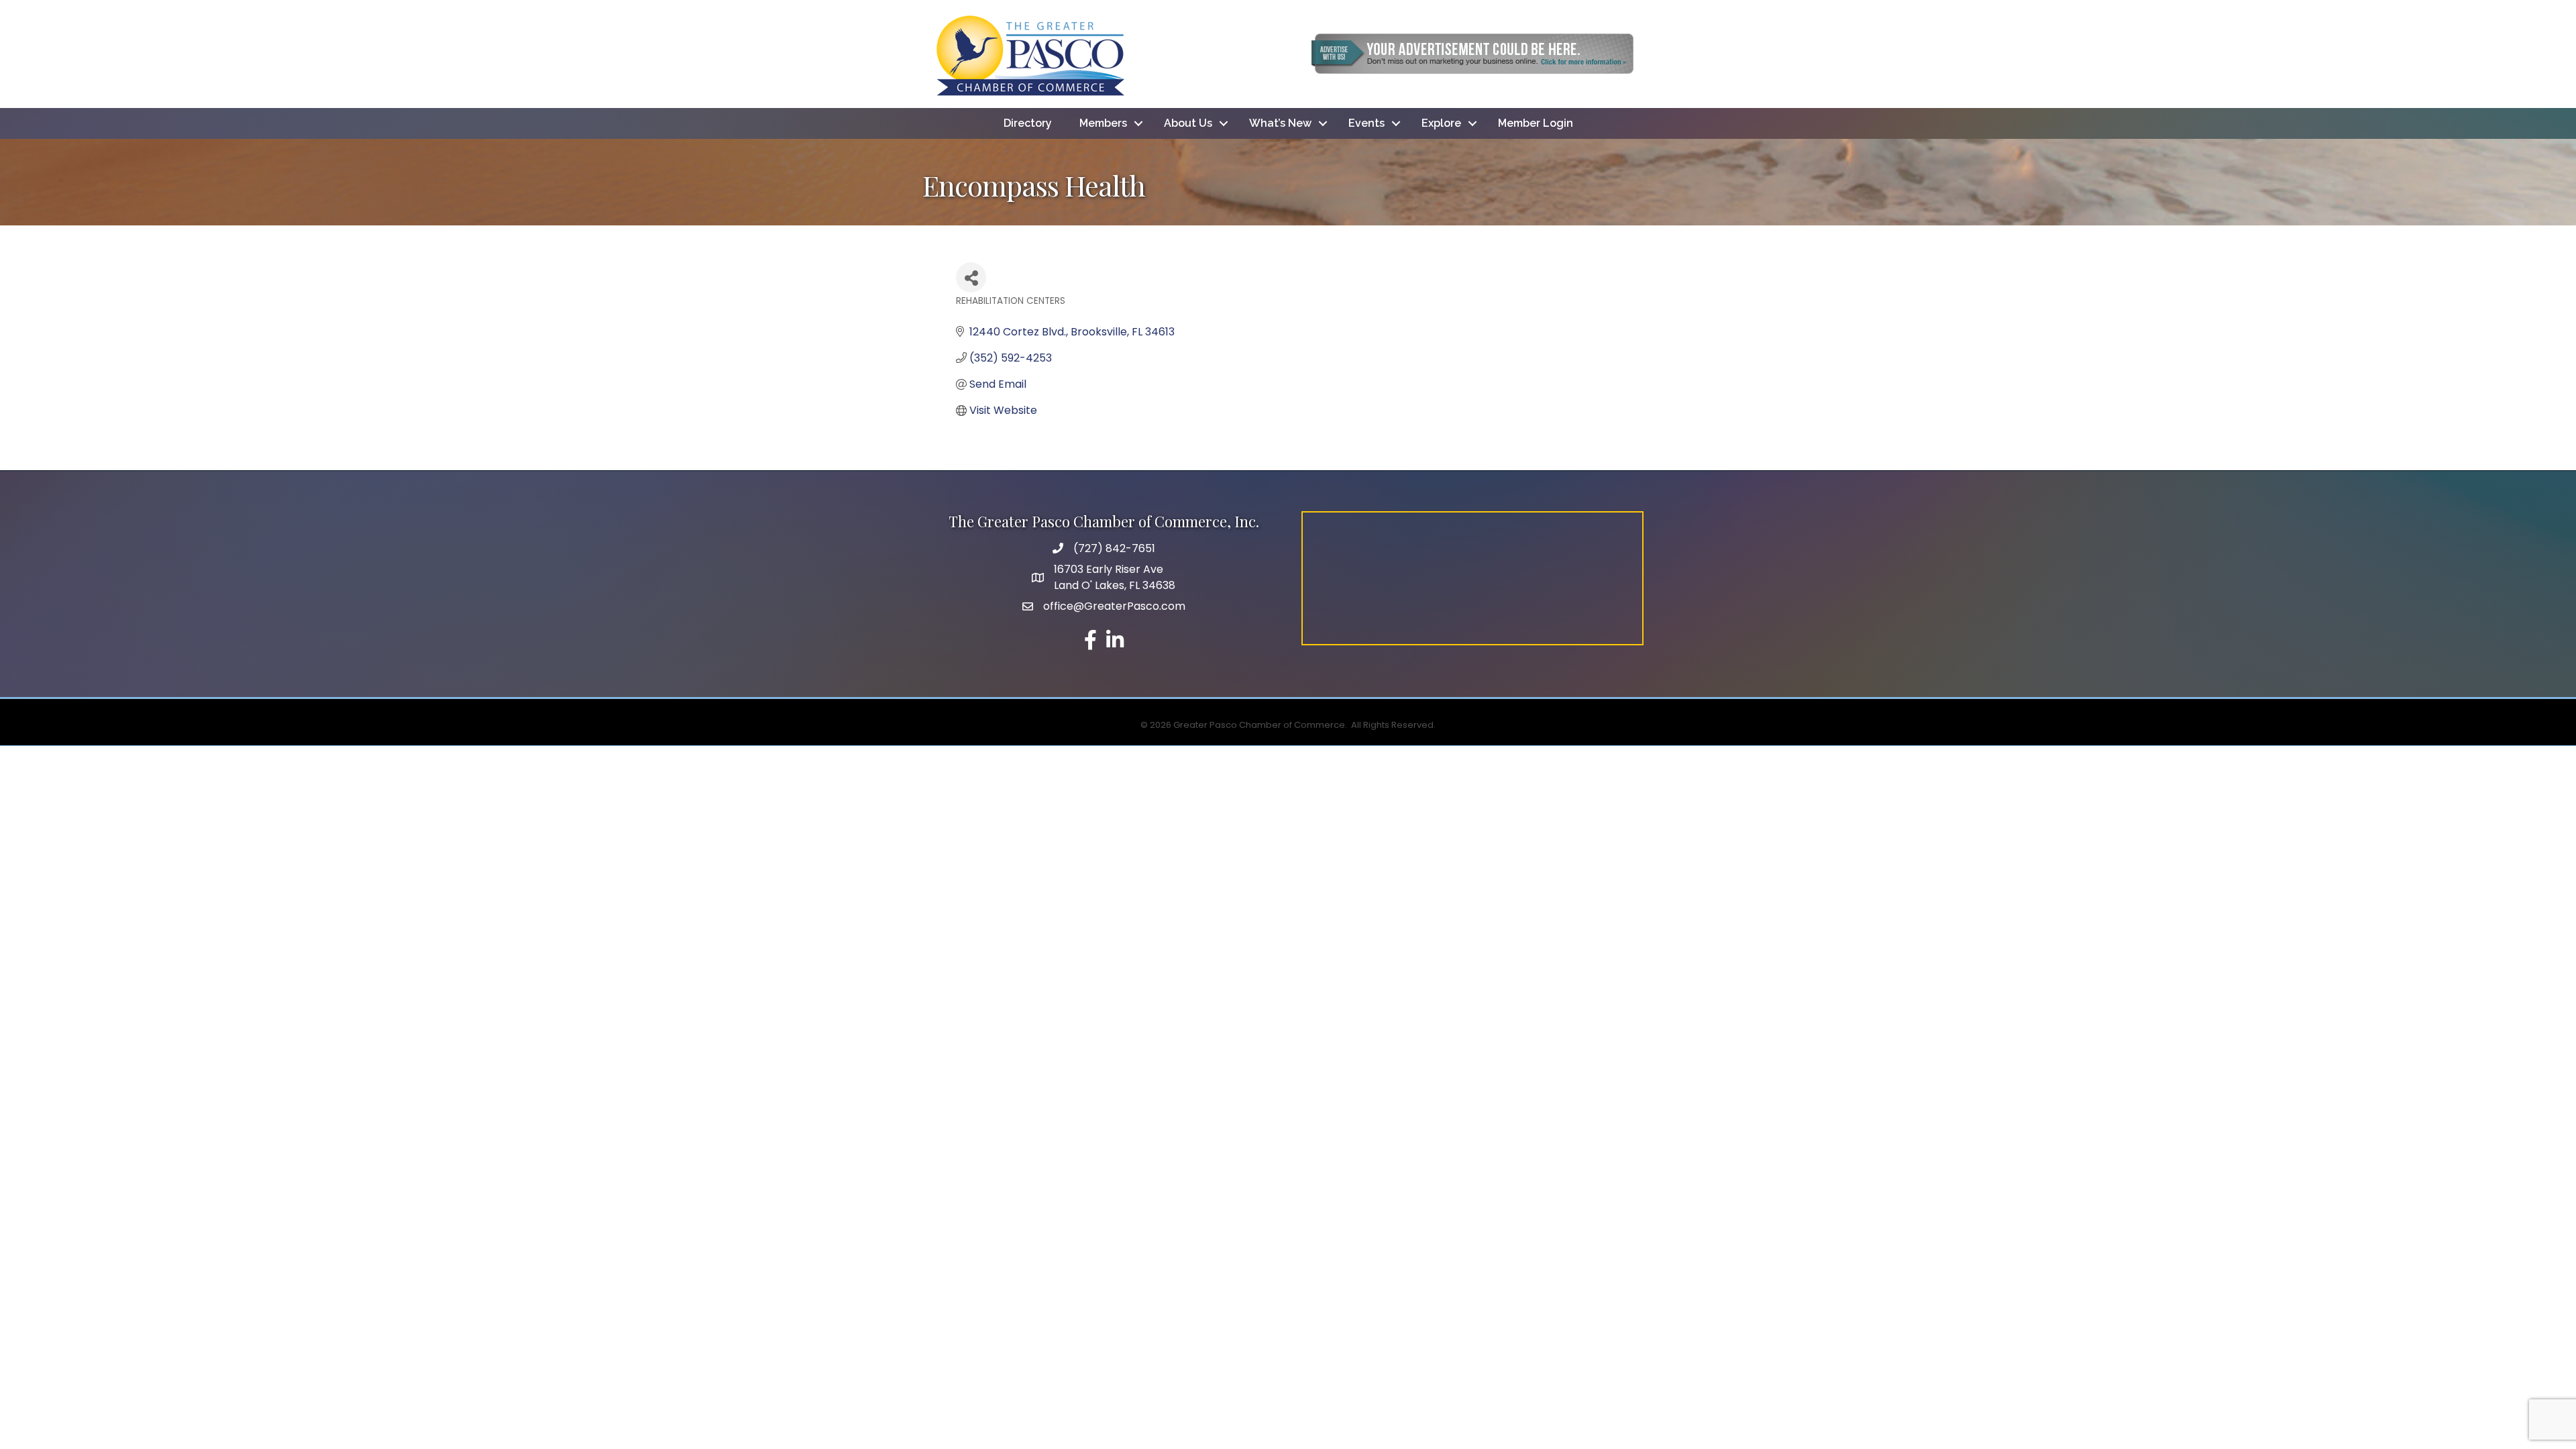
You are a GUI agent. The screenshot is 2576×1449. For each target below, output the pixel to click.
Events (1366, 123)
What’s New (1280, 123)
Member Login (1536, 123)
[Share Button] (971, 277)
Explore (1441, 123)
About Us (1188, 123)
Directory (1028, 123)
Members (1103, 123)
